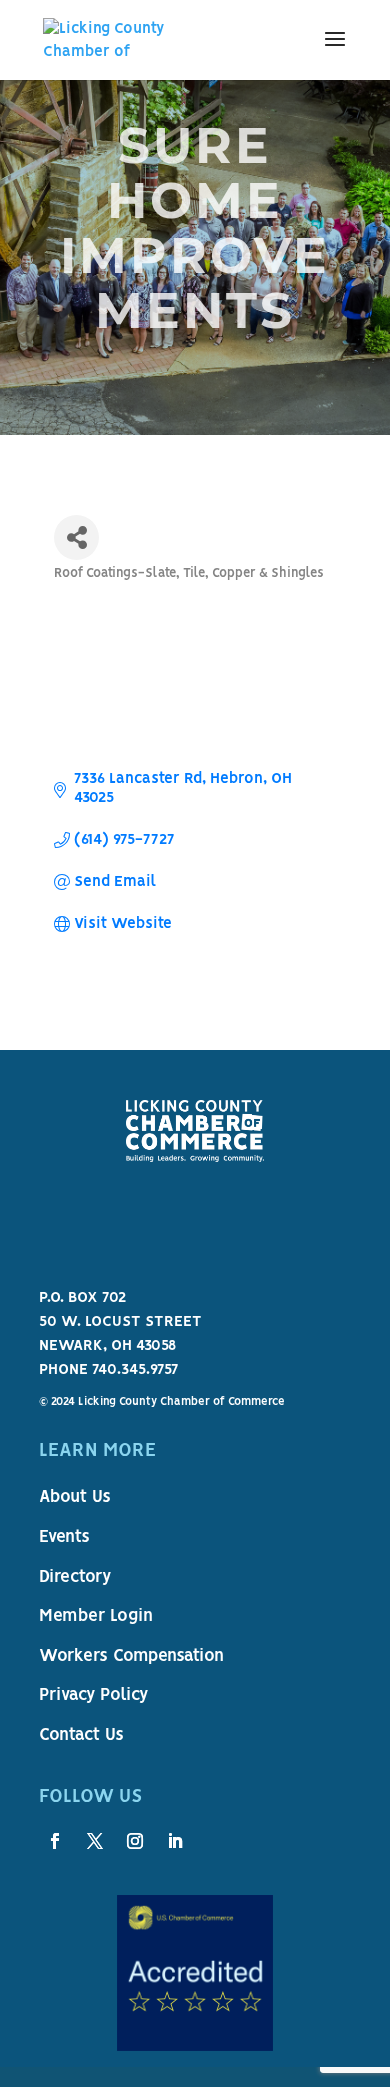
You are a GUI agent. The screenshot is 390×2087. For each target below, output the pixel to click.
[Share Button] (76, 537)
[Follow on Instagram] (135, 1841)
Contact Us (81, 1736)
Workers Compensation (131, 1657)
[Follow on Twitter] (95, 1841)
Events (64, 1538)
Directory (75, 1578)
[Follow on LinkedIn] (175, 1841)
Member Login (96, 1617)
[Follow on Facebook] (55, 1841)
